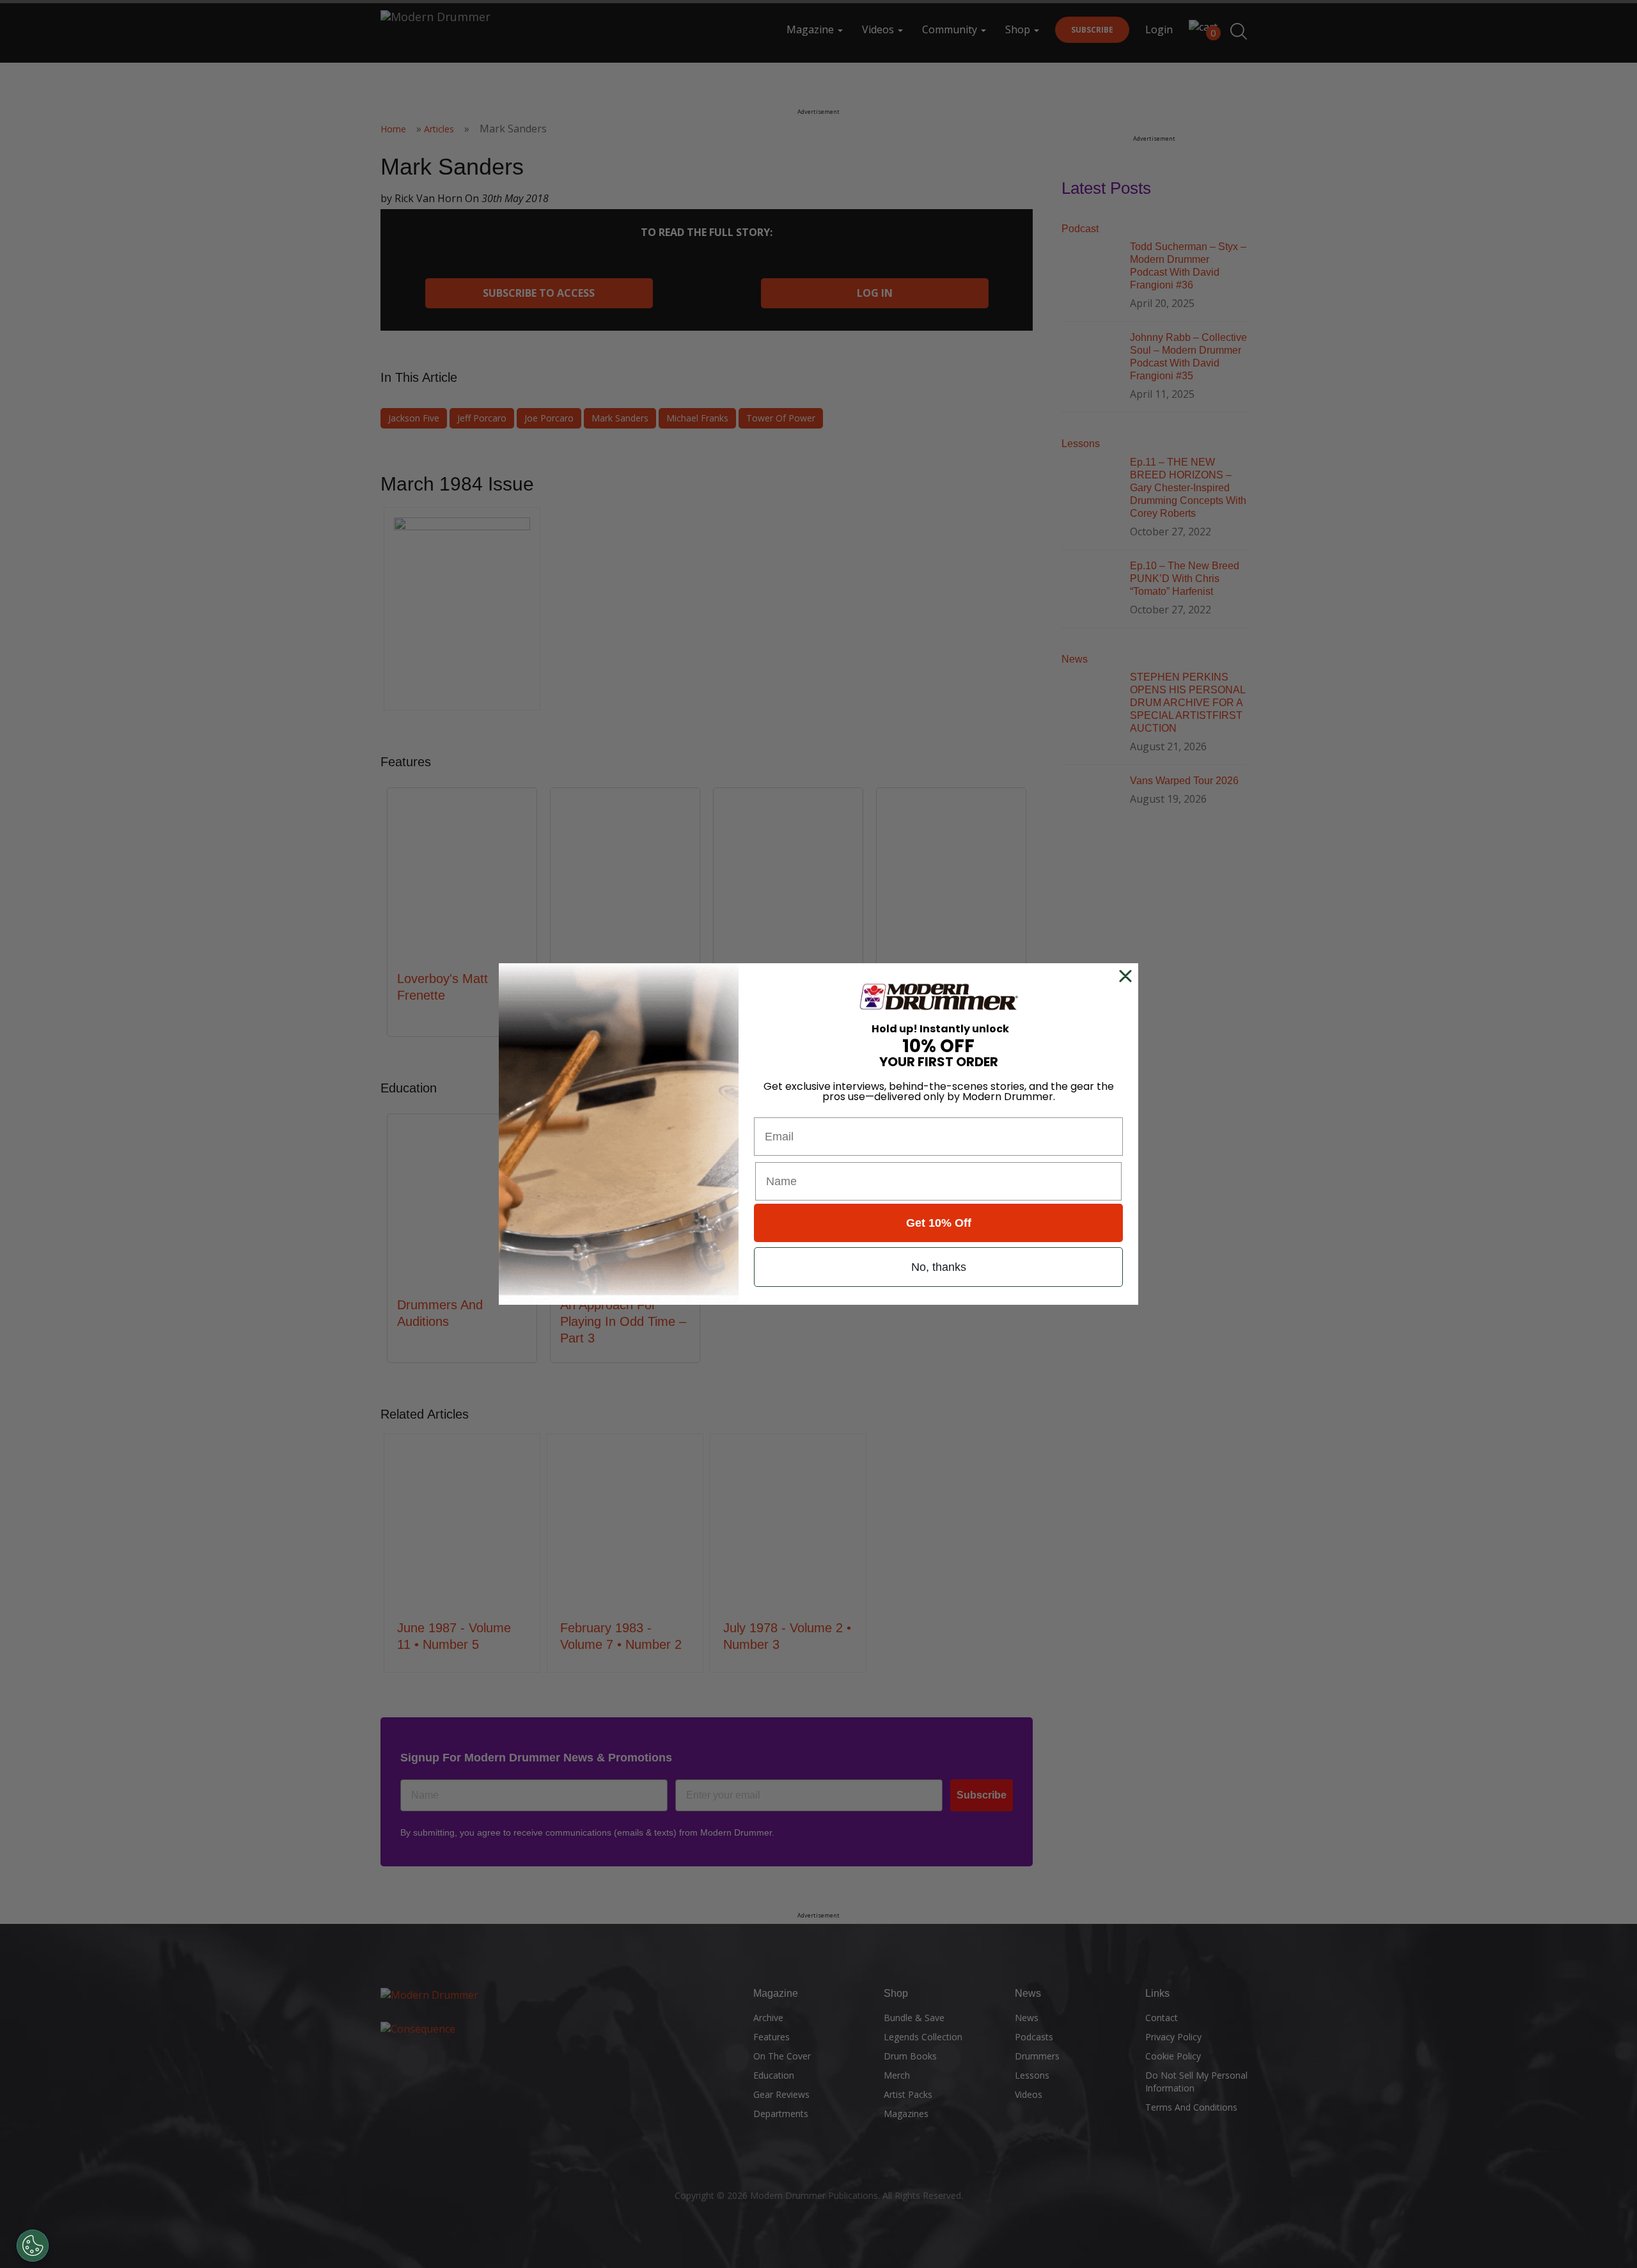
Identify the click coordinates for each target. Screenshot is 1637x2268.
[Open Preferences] (33, 2246)
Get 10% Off (939, 1223)
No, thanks (939, 1267)
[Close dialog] (1128, 976)
